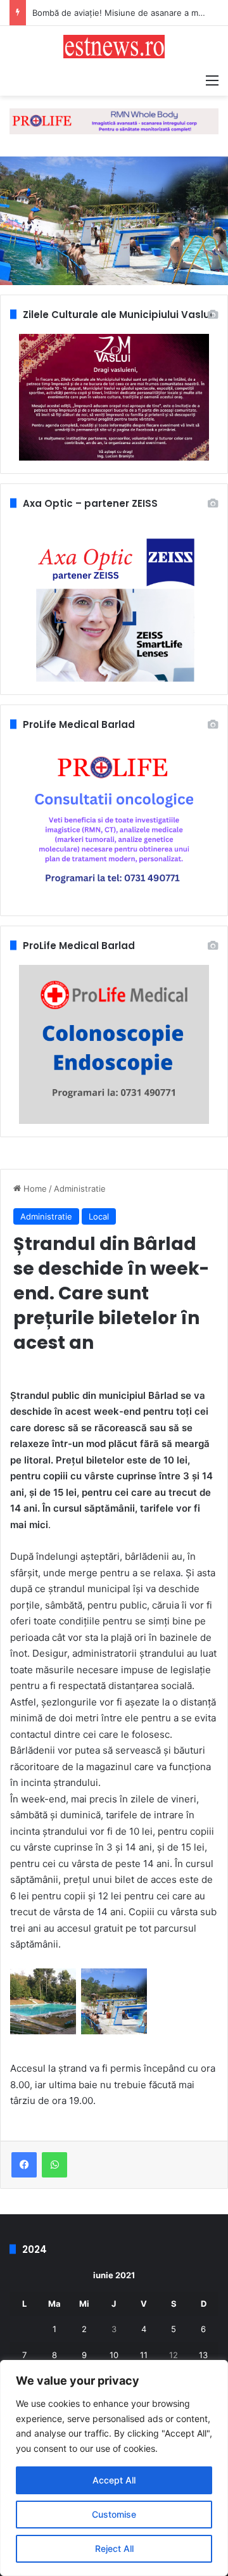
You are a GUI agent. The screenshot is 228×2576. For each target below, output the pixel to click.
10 (114, 2355)
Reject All (114, 2548)
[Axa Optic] (114, 120)
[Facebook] (24, 2165)
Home (34, 1189)
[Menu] (212, 80)
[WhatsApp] (54, 2165)
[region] (114, 2468)
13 (203, 2355)
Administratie (80, 1189)
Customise (114, 2514)
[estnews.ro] (114, 47)
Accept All (114, 2480)
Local (99, 1216)
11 (144, 2355)
